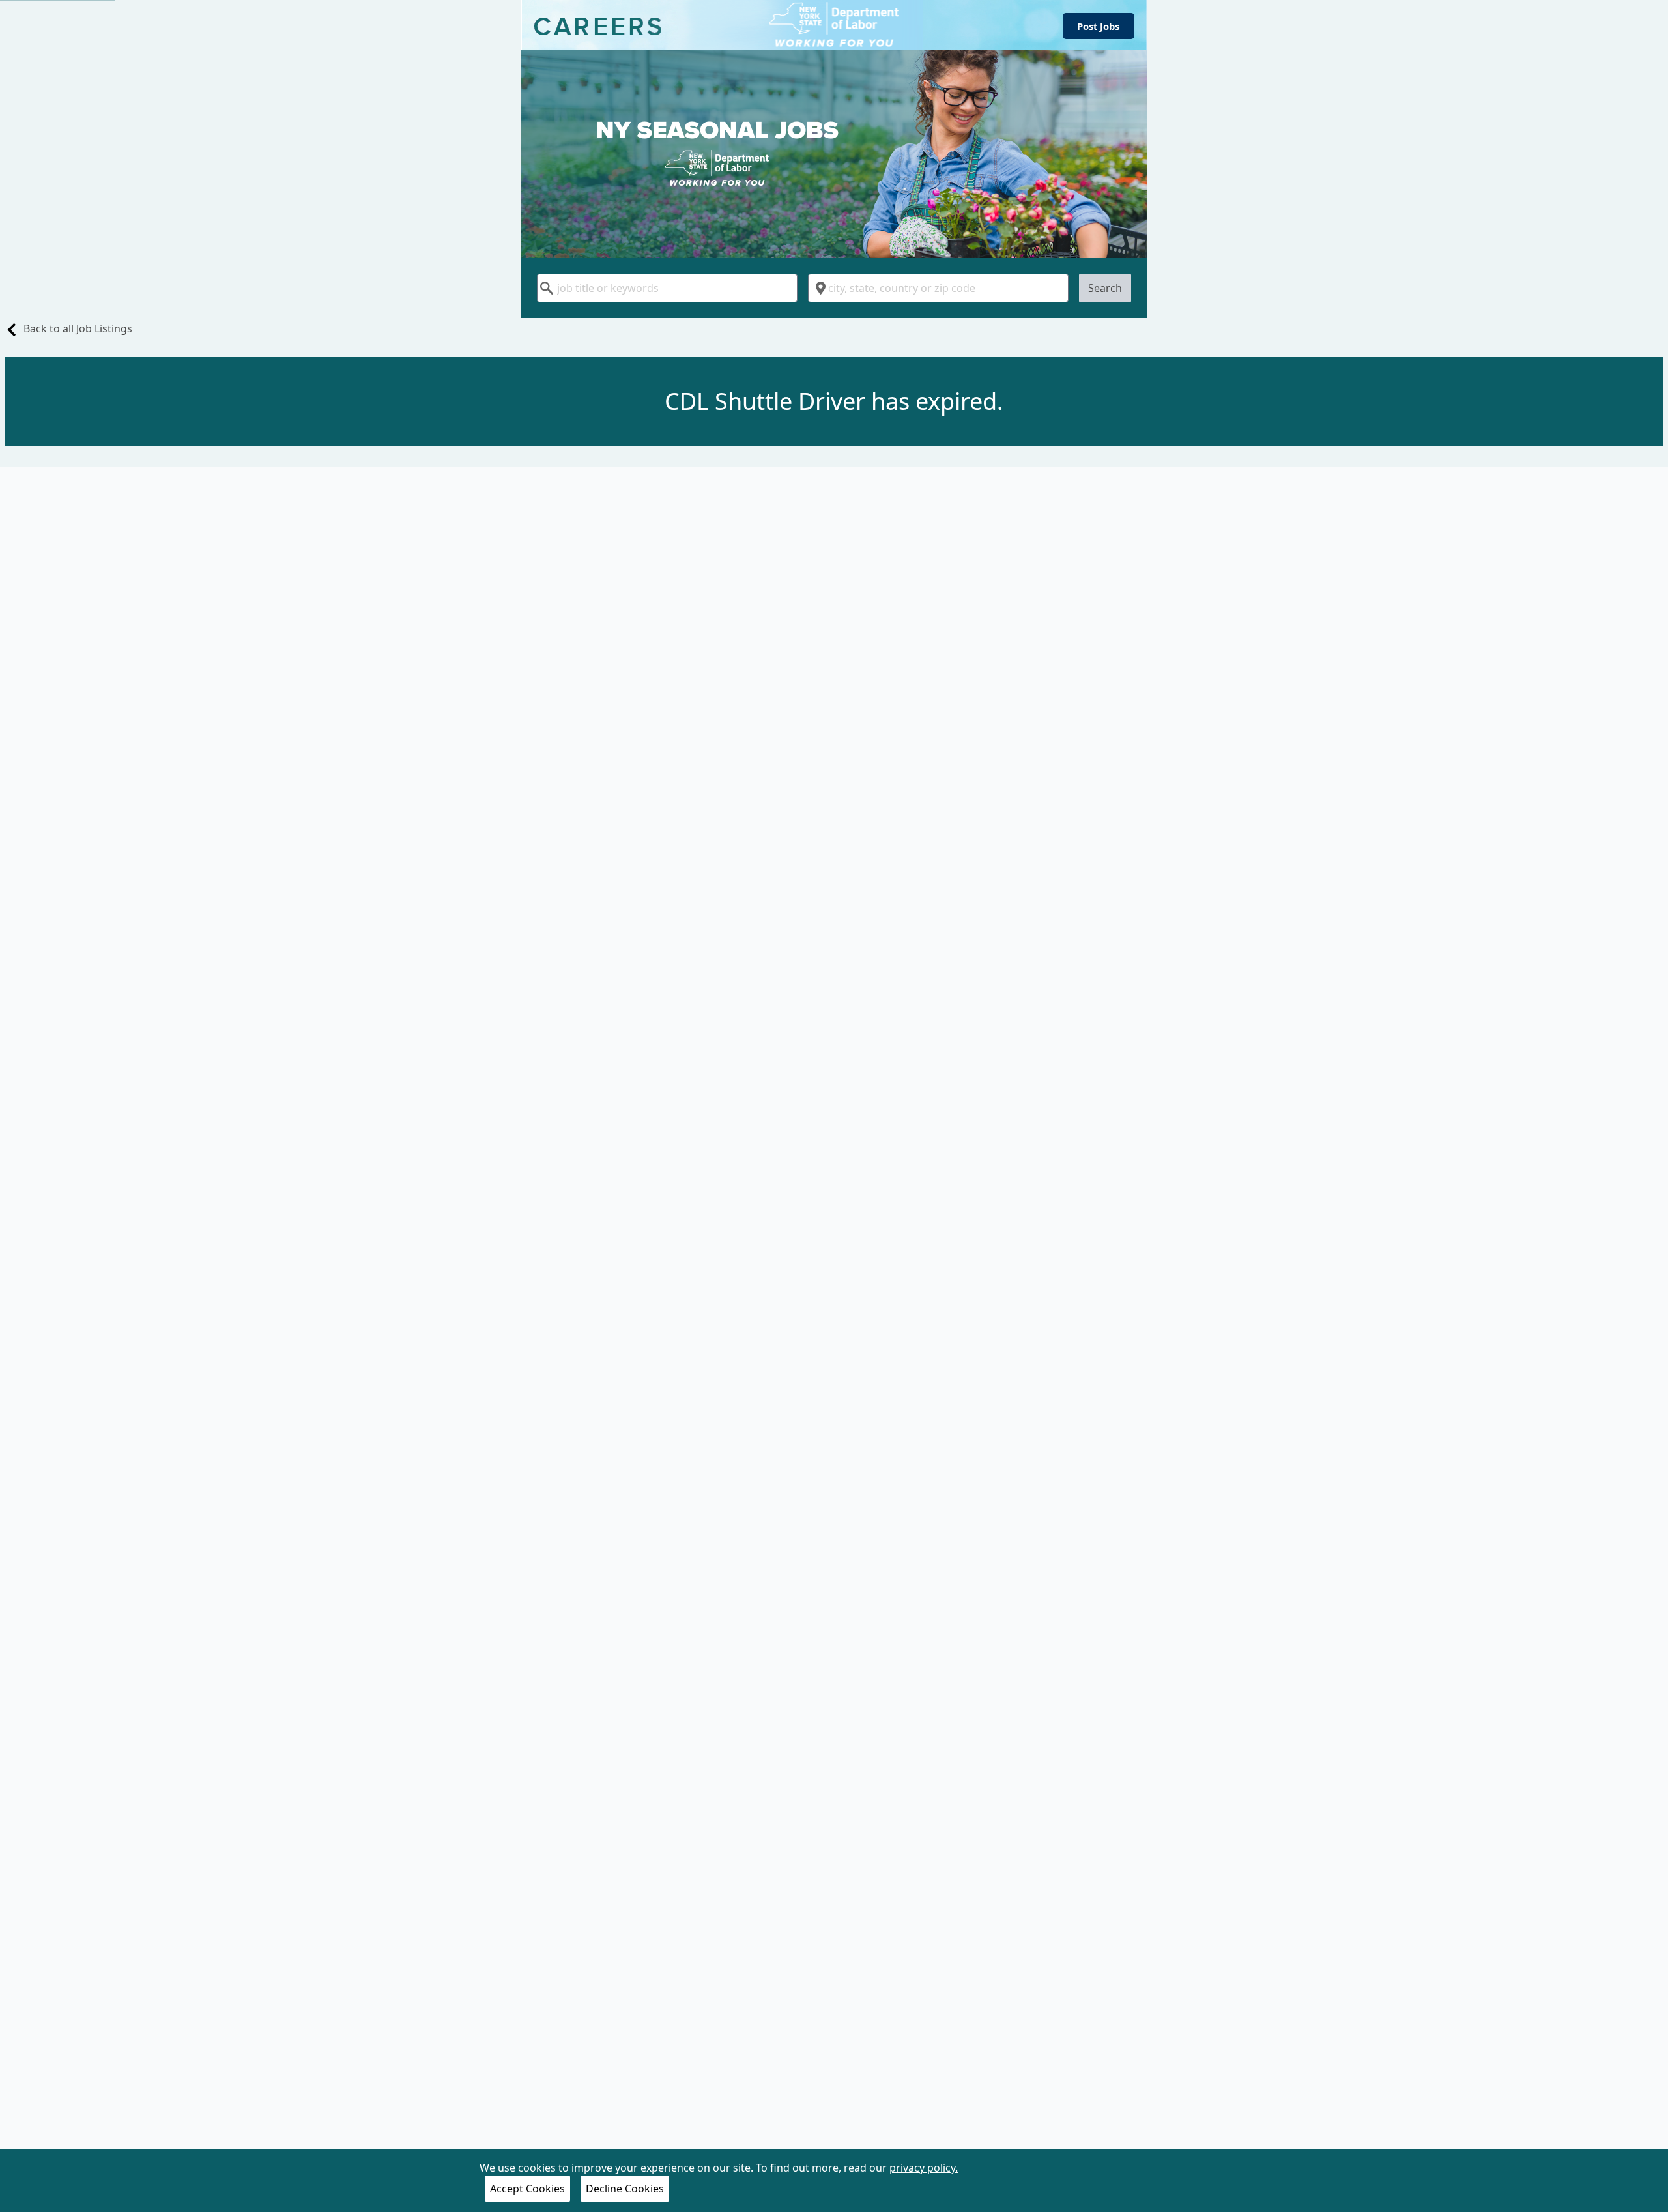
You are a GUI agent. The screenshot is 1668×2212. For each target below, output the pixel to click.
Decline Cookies (625, 2189)
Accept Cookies (527, 2189)
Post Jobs (1098, 26)
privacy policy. (924, 2168)
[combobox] (667, 288)
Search (1105, 288)
